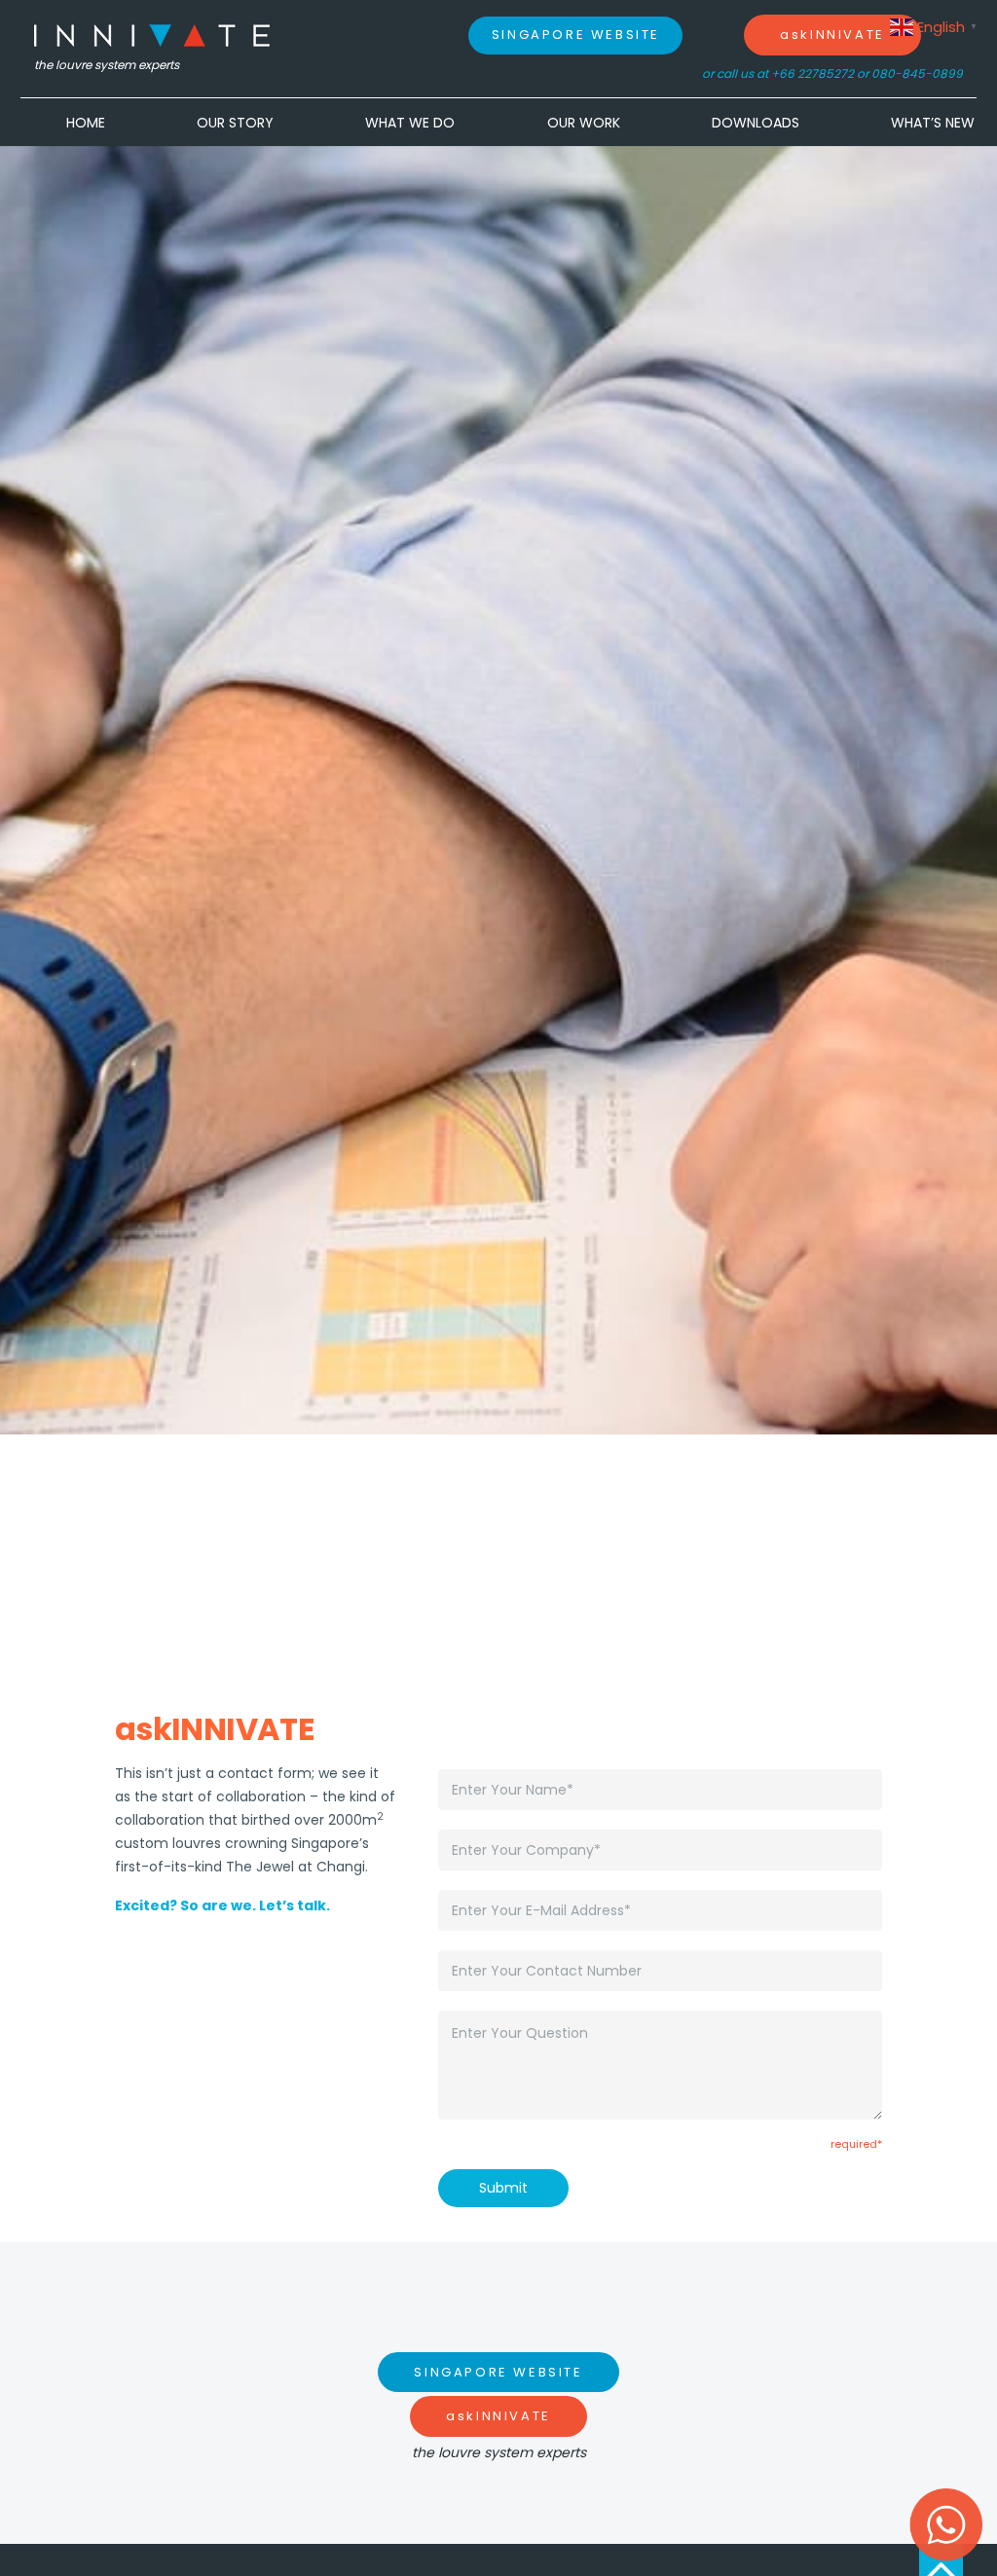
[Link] (152, 36)
